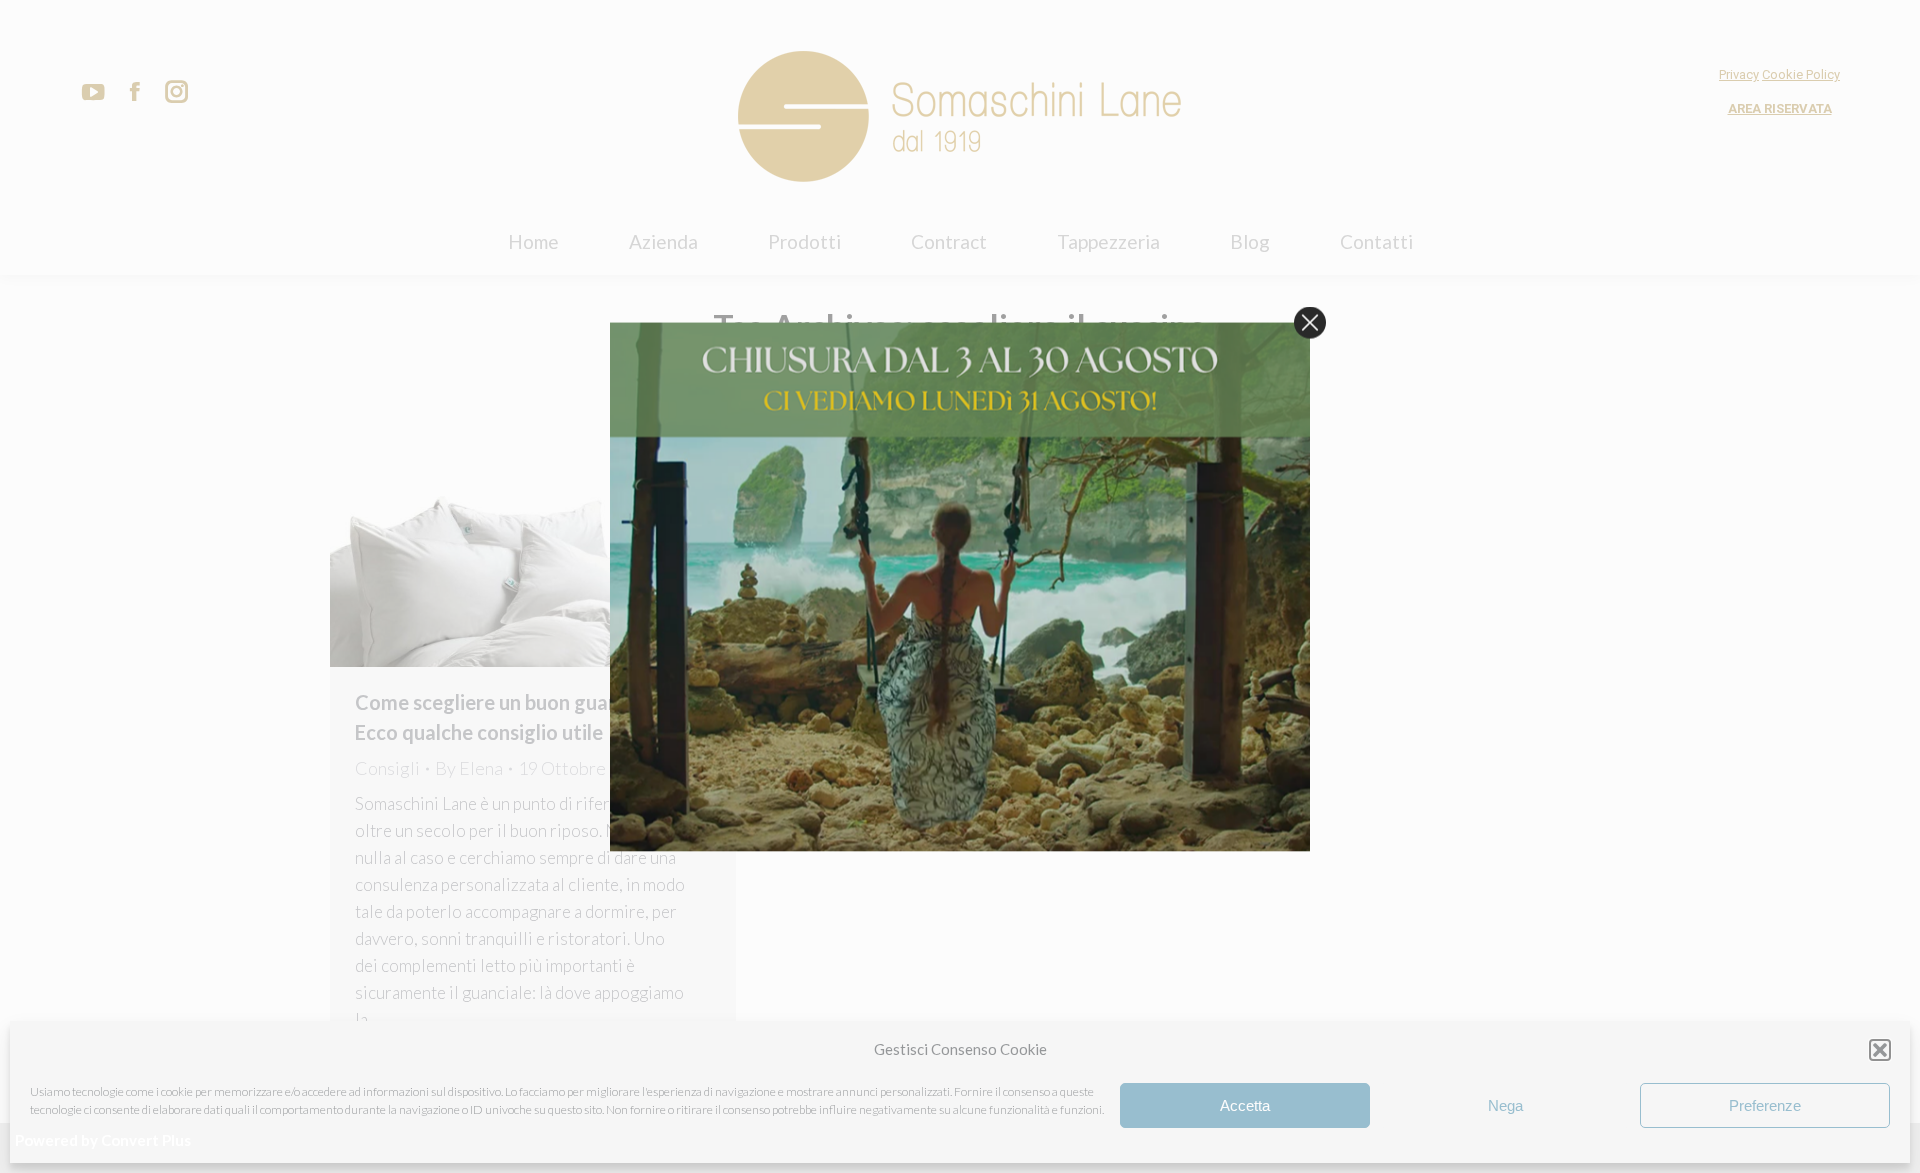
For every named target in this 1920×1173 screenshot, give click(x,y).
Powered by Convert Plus (103, 1140)
